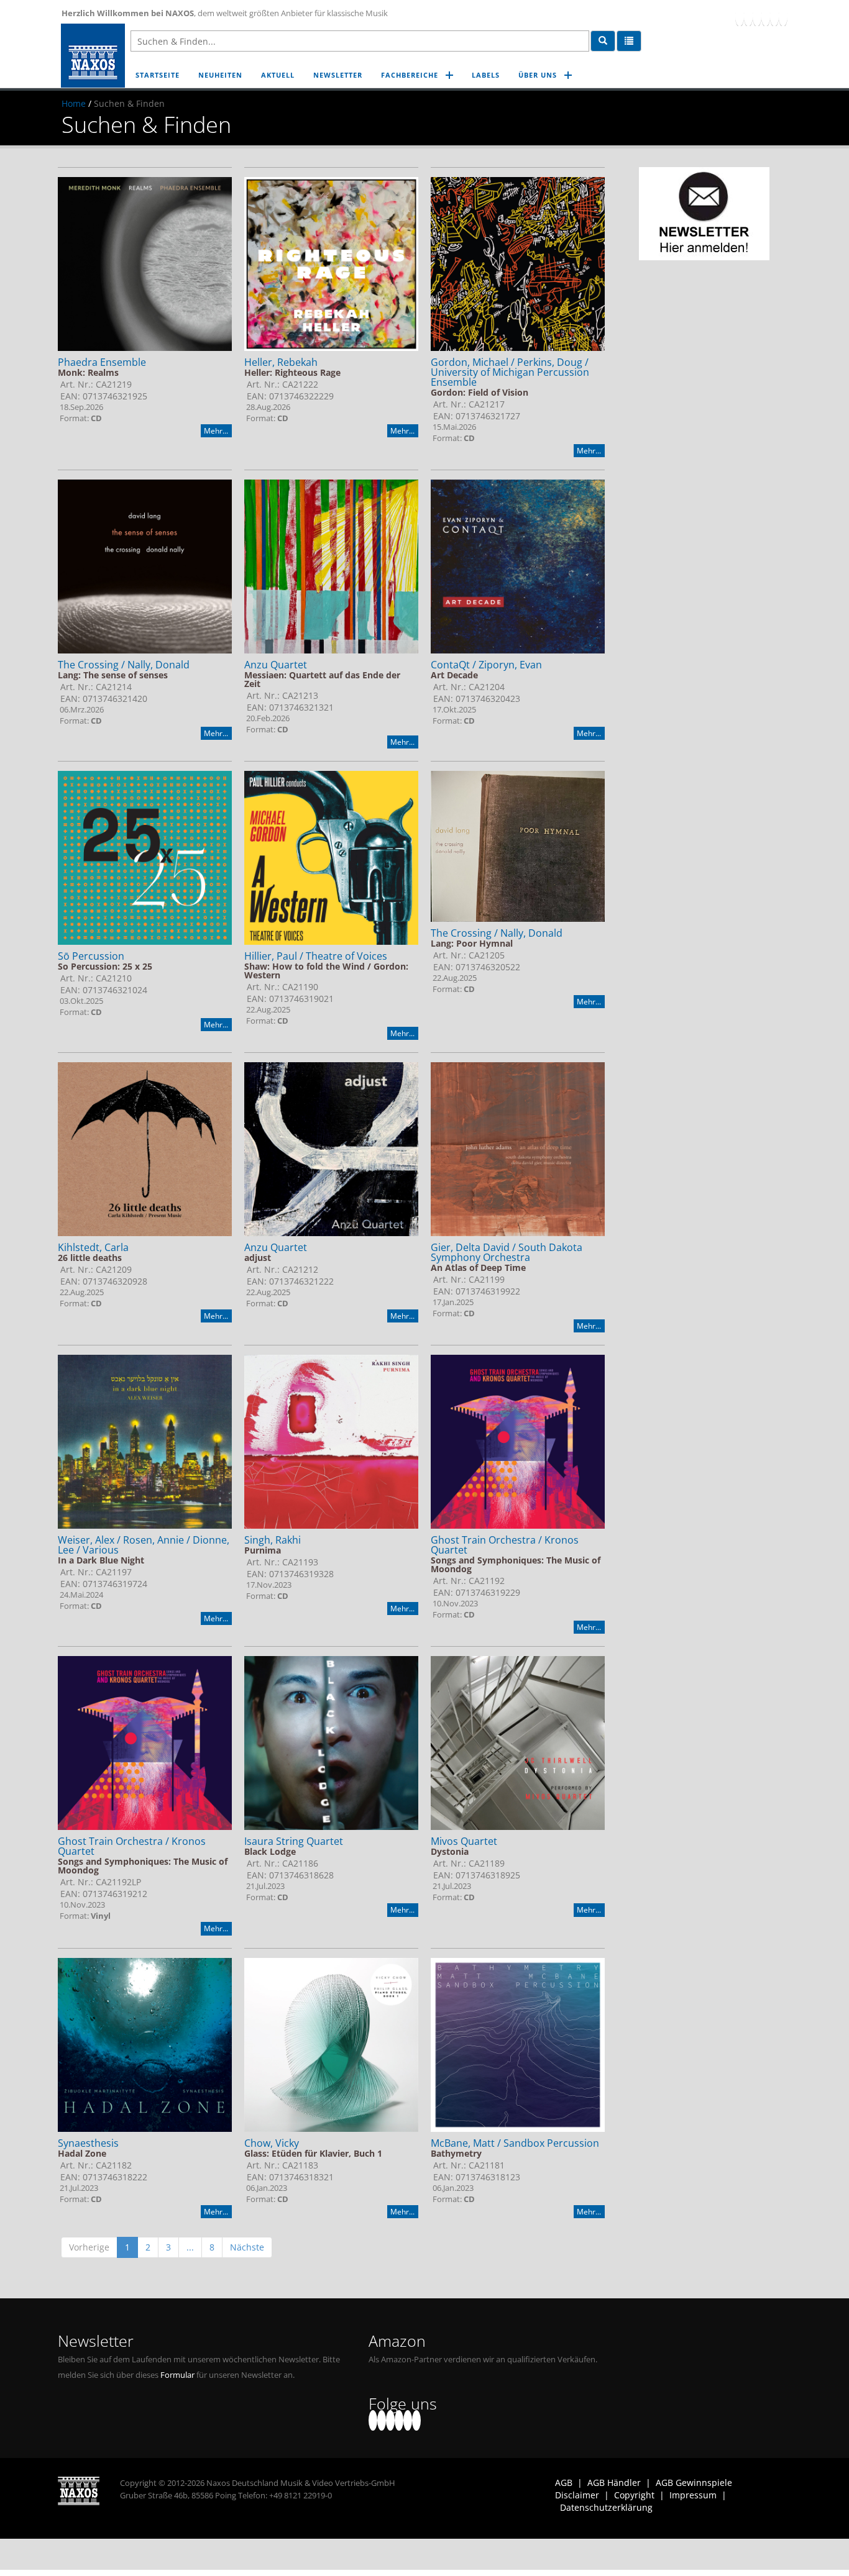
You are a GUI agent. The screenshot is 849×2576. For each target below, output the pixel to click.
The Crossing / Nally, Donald (124, 665)
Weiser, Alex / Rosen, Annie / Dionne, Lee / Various (144, 1545)
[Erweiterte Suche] (629, 41)
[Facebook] (740, 16)
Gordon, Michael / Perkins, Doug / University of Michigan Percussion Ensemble (510, 372)
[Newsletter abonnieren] (704, 214)
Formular (177, 2375)
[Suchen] (603, 41)
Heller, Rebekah (281, 362)
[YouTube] (757, 16)
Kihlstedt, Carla (93, 1247)
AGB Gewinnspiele (694, 2483)
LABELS (486, 75)
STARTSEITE (158, 75)
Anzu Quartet (276, 665)
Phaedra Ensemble (102, 362)
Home (74, 103)
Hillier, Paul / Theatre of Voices (316, 956)
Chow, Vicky (272, 2143)
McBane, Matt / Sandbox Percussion (515, 2143)
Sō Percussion (91, 956)
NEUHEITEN (220, 75)
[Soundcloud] (766, 16)
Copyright (634, 2495)
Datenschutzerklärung (606, 2507)
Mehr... (216, 431)
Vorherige (89, 2247)
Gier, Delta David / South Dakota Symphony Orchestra (507, 1252)
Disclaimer (577, 2495)
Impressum (693, 2495)
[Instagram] (774, 16)
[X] (748, 16)
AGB (564, 2483)
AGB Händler (614, 2483)
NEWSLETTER (338, 75)
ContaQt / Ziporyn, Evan (486, 665)
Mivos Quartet (464, 1841)
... (190, 2247)
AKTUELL (278, 75)
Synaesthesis (88, 2143)
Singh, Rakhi (273, 1540)
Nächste (247, 2247)
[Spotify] (783, 16)
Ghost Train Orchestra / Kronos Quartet (505, 1545)
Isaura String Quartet (294, 1841)
